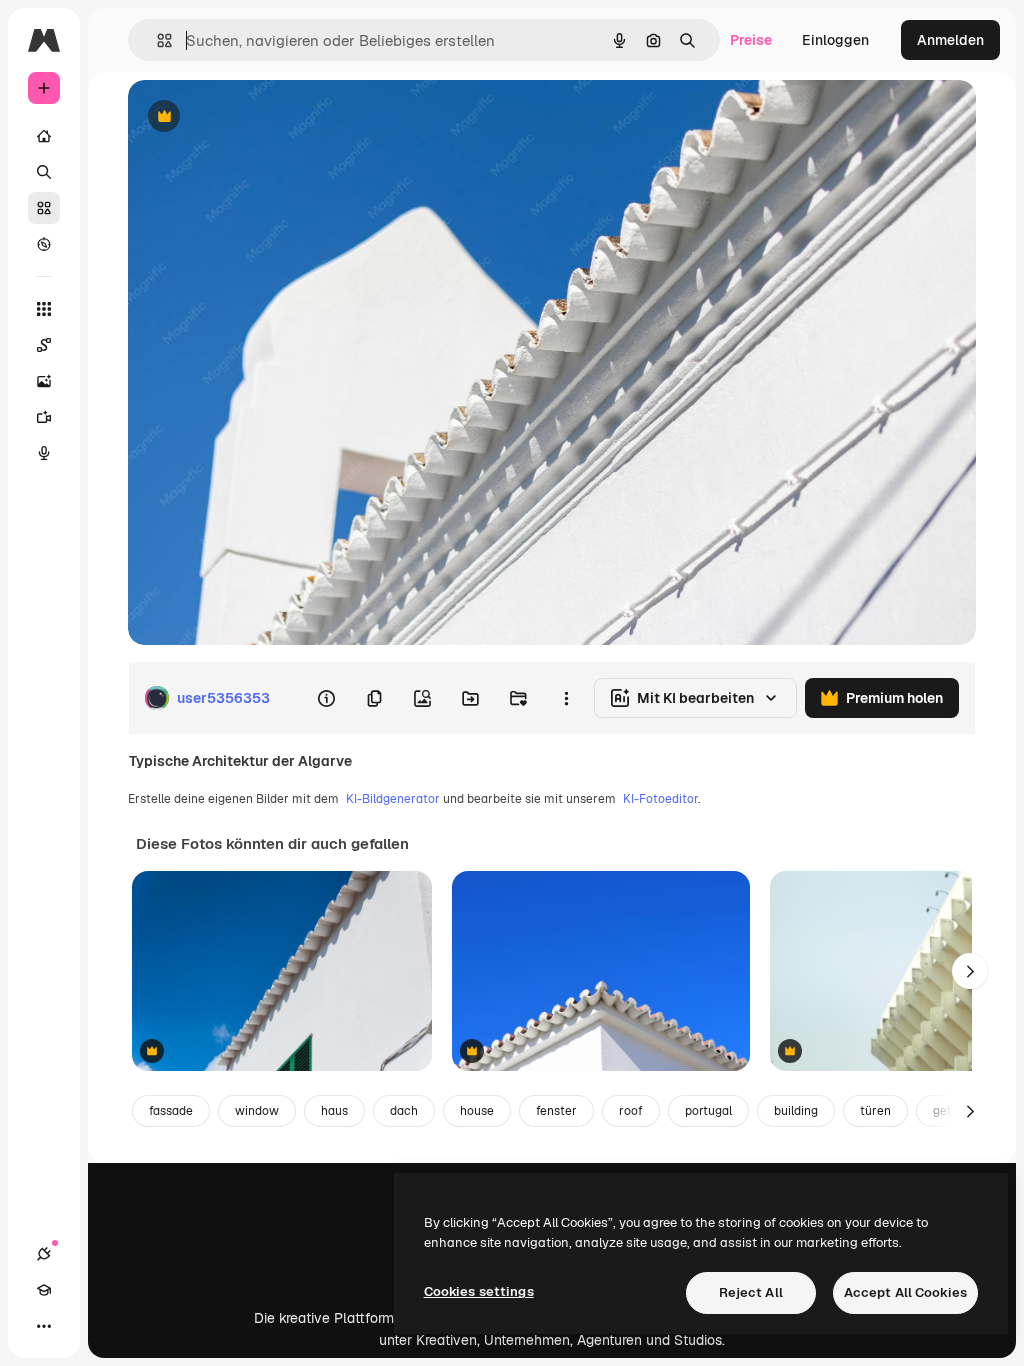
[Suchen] (44, 172)
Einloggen (835, 40)
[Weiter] (970, 971)
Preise (751, 40)
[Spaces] (44, 345)
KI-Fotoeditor (660, 799)
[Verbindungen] (44, 1254)
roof (631, 1111)
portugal (708, 1111)
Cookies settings (479, 1291)
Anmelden (950, 40)
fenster (556, 1111)
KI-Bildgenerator (393, 799)
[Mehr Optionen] (566, 698)
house (477, 1111)
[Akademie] (44, 1290)
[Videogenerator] (44, 417)
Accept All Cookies (905, 1292)
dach (404, 1111)
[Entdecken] (44, 244)
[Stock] (44, 208)
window (257, 1111)
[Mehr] (44, 1326)
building (796, 1111)
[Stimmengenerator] (44, 453)
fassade (171, 1111)
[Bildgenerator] (44, 381)
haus (334, 1111)
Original (256, 117)
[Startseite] (44, 136)
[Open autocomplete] (156, 40)
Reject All (751, 1292)
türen (875, 1111)
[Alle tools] (44, 309)
